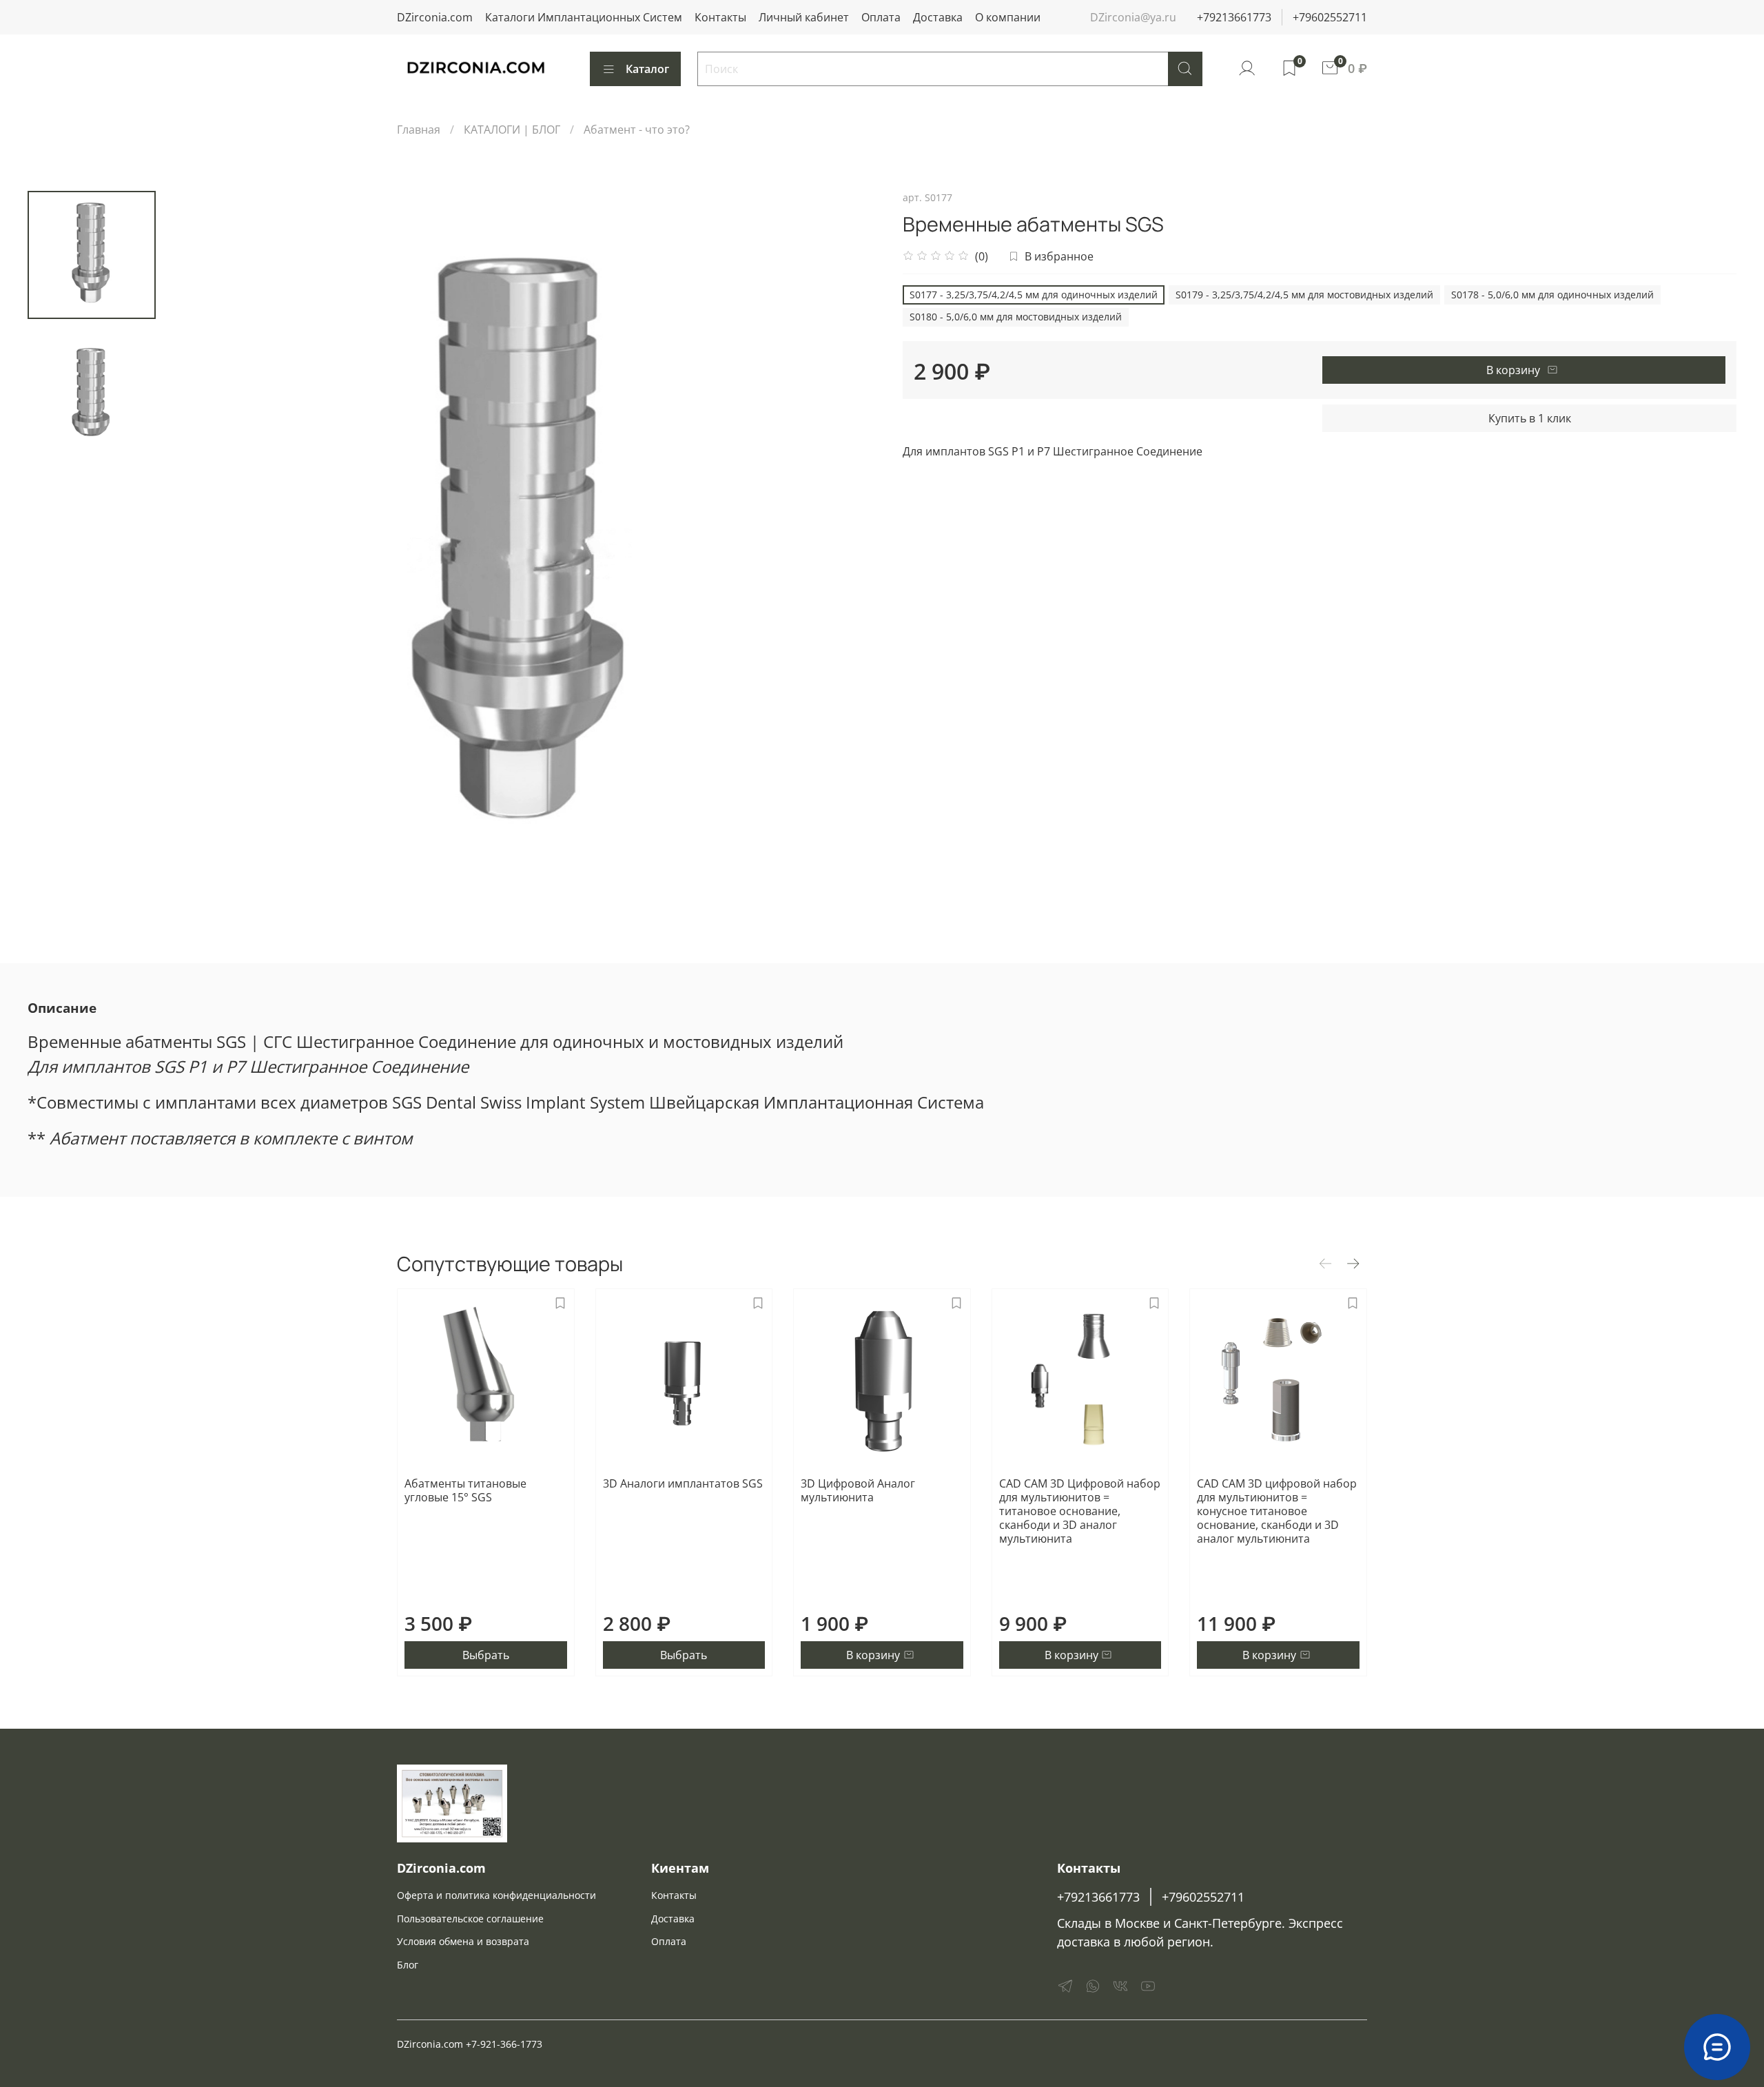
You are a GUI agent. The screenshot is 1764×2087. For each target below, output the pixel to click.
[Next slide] (854, 551)
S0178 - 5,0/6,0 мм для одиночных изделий (1552, 295)
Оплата (881, 17)
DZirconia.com (435, 17)
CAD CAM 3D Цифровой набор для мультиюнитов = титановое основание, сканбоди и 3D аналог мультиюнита (1080, 1511)
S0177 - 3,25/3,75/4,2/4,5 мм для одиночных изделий (1034, 295)
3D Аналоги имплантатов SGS (683, 1483)
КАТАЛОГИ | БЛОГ (512, 130)
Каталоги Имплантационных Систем (584, 17)
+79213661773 (1234, 17)
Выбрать (486, 1655)
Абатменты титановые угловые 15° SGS (465, 1490)
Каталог (647, 69)
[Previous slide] (190, 551)
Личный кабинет (804, 17)
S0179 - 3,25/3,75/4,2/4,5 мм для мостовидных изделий (1304, 295)
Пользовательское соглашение (470, 1919)
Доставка (938, 17)
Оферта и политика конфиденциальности (496, 1895)
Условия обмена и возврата (463, 1941)
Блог (408, 1965)
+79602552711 (1330, 17)
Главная (419, 130)
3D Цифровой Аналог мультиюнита (858, 1490)
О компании (1008, 17)
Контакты (720, 17)
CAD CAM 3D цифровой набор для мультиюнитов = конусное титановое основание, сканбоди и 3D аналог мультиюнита (1277, 1511)
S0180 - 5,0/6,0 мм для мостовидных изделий (1016, 317)
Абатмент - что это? (637, 130)
